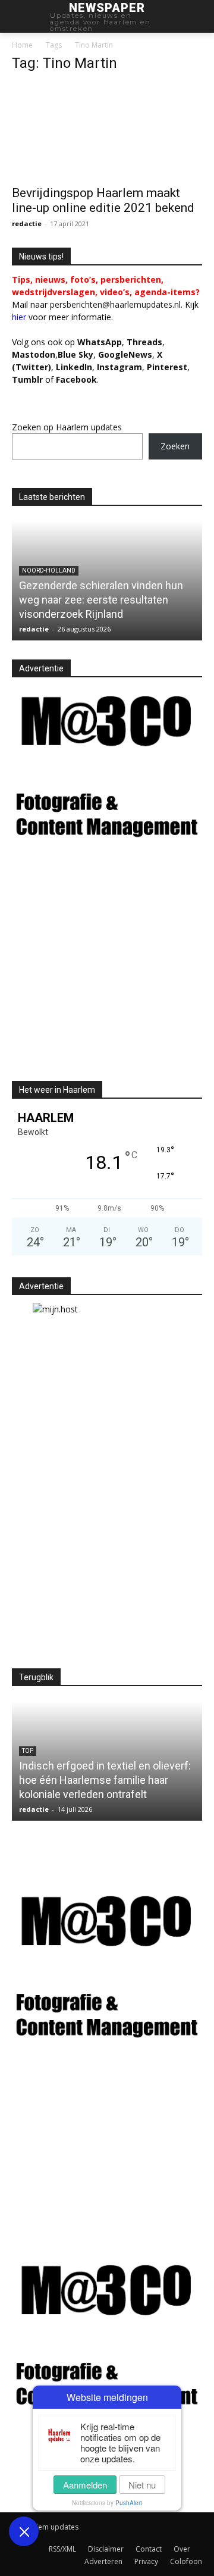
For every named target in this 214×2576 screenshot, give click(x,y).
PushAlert (129, 2503)
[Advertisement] (112, 972)
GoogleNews (125, 354)
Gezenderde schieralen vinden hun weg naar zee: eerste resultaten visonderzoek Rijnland (101, 600)
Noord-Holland (49, 570)
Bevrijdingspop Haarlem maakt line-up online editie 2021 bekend (103, 200)
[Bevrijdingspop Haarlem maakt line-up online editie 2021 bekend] (107, 131)
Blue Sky (75, 354)
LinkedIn (74, 367)
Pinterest (167, 367)
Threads (144, 342)
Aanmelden (85, 2485)
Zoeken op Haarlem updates (67, 427)
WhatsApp (100, 342)
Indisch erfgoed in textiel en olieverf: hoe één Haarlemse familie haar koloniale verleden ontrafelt (105, 1780)
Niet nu (142, 2485)
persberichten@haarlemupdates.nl (115, 304)
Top (28, 1751)
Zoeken (175, 446)
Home (22, 45)
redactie (27, 223)
